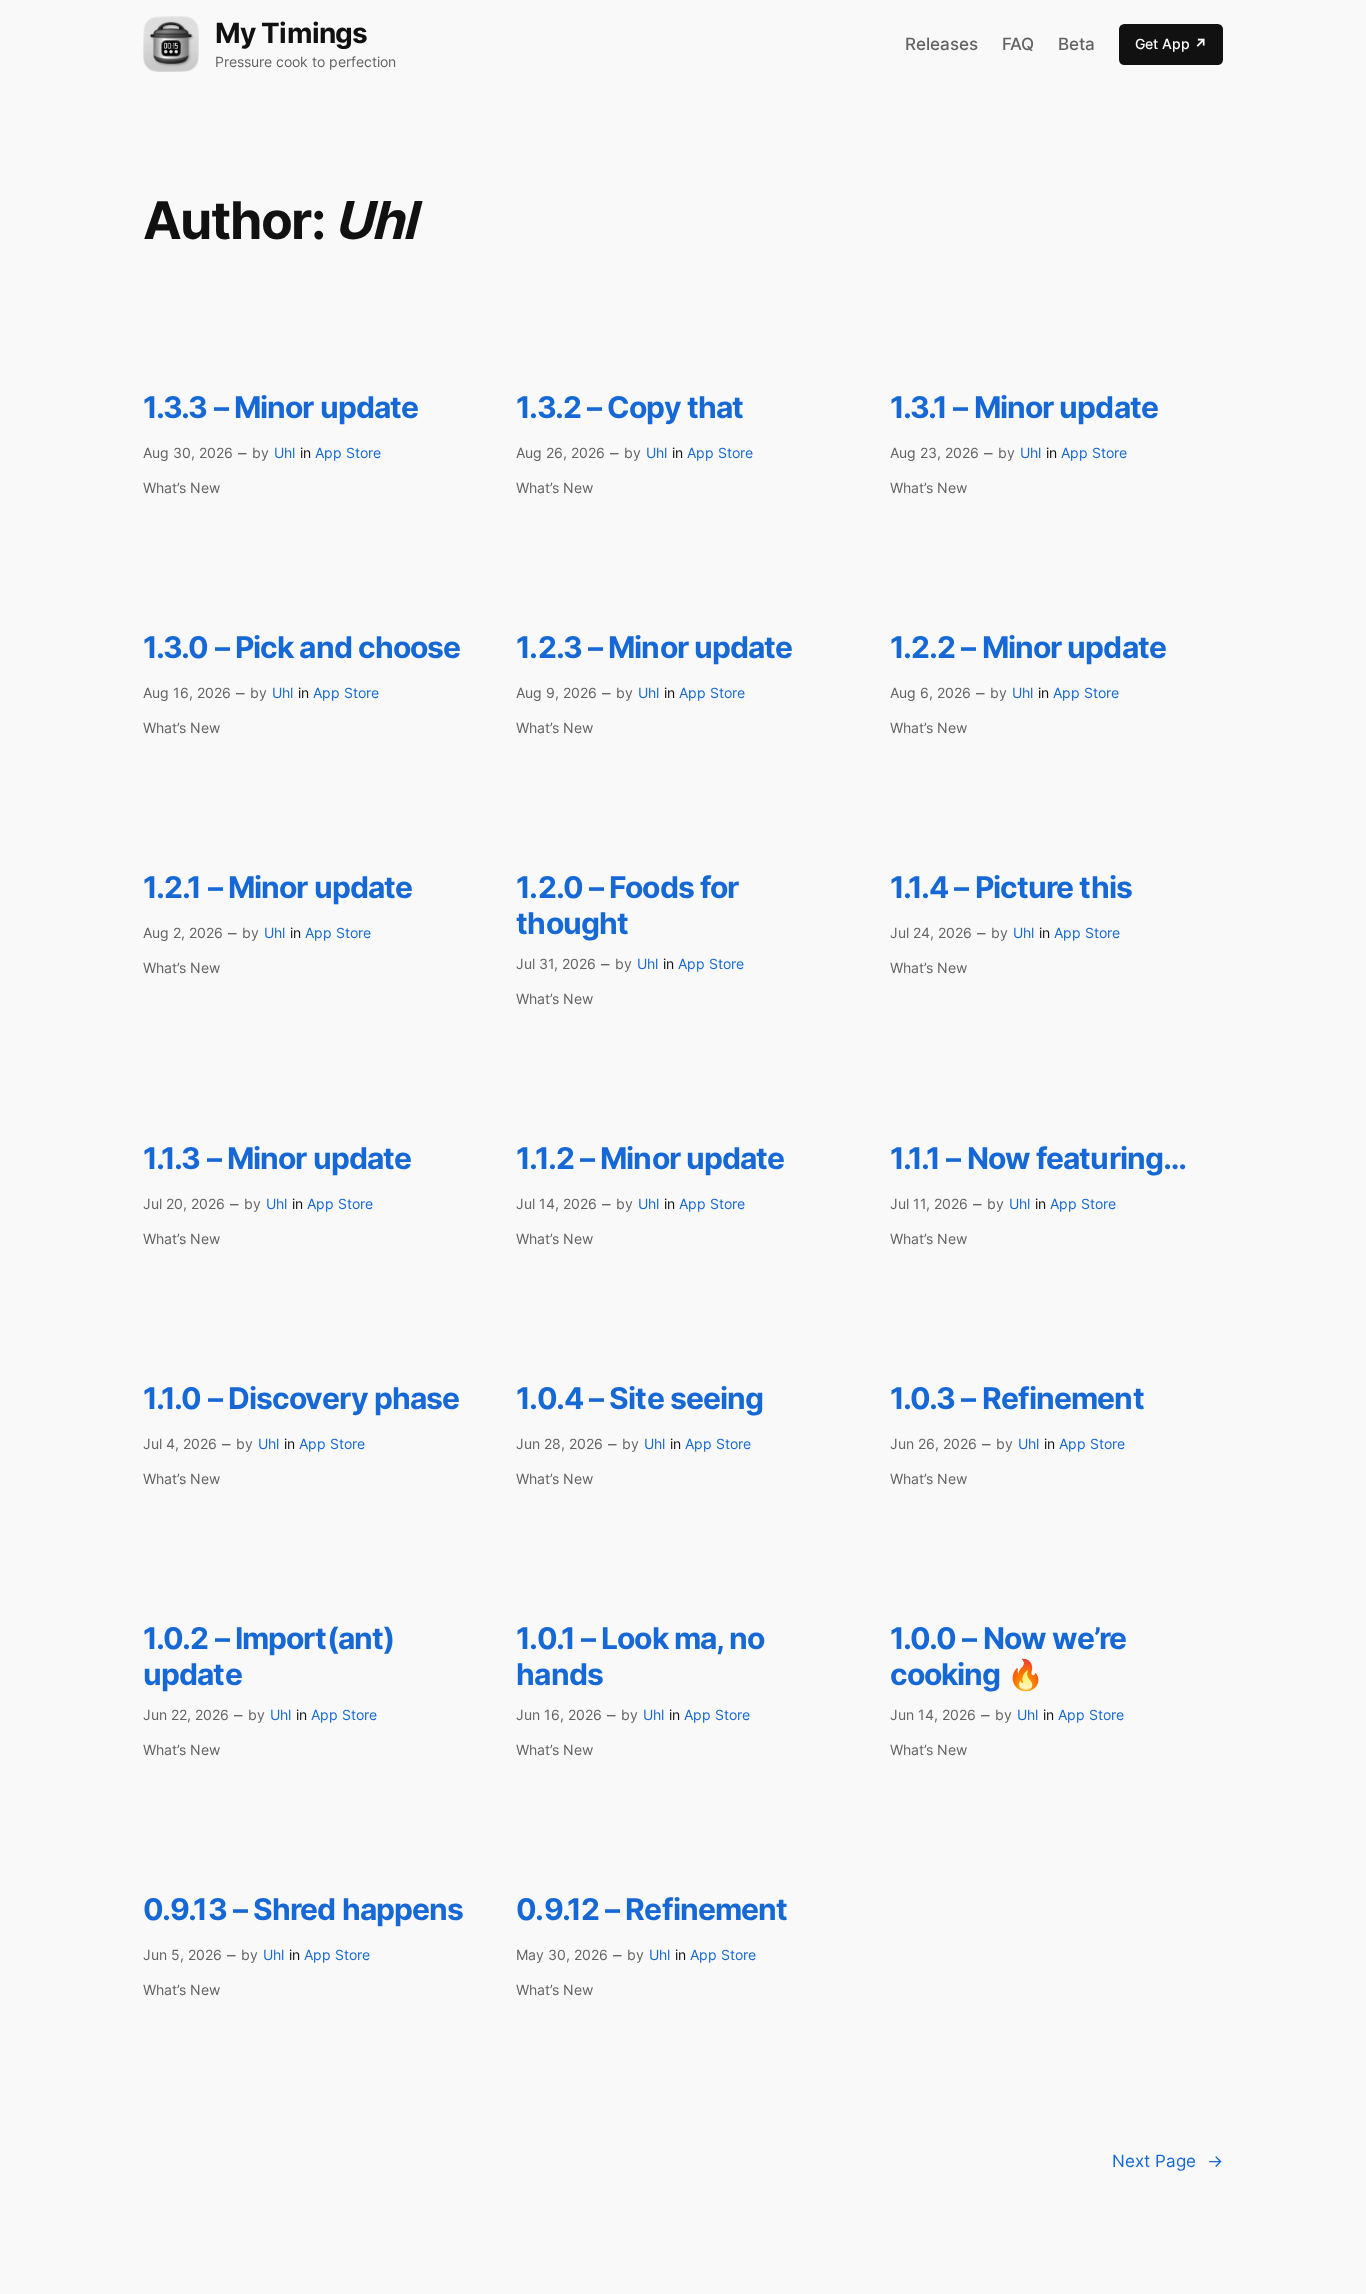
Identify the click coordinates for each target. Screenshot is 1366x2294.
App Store (348, 452)
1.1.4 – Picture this (1011, 887)
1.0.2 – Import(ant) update (268, 1656)
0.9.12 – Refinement (651, 1909)
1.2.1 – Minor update (277, 887)
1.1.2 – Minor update (650, 1158)
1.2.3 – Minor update (654, 647)
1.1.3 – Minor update (277, 1158)
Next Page (1167, 2161)
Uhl (284, 452)
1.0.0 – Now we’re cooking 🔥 (1008, 1656)
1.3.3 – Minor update (280, 407)
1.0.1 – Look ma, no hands (640, 1656)
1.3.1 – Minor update (1024, 407)
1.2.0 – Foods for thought (627, 905)
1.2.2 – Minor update (1028, 647)
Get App (1171, 43)
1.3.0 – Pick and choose (302, 647)
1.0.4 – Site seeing (639, 1398)
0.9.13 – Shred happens (303, 1909)
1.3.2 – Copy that (629, 407)
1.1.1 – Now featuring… (1038, 1158)
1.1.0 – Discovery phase (301, 1398)
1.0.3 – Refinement (1017, 1398)
